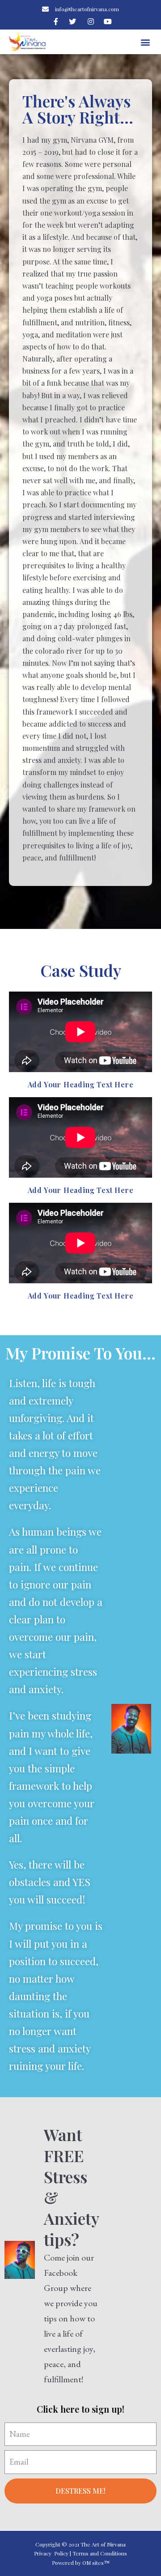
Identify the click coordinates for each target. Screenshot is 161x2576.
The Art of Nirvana (103, 2544)
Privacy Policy (51, 2553)
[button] (146, 42)
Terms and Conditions (100, 2553)
